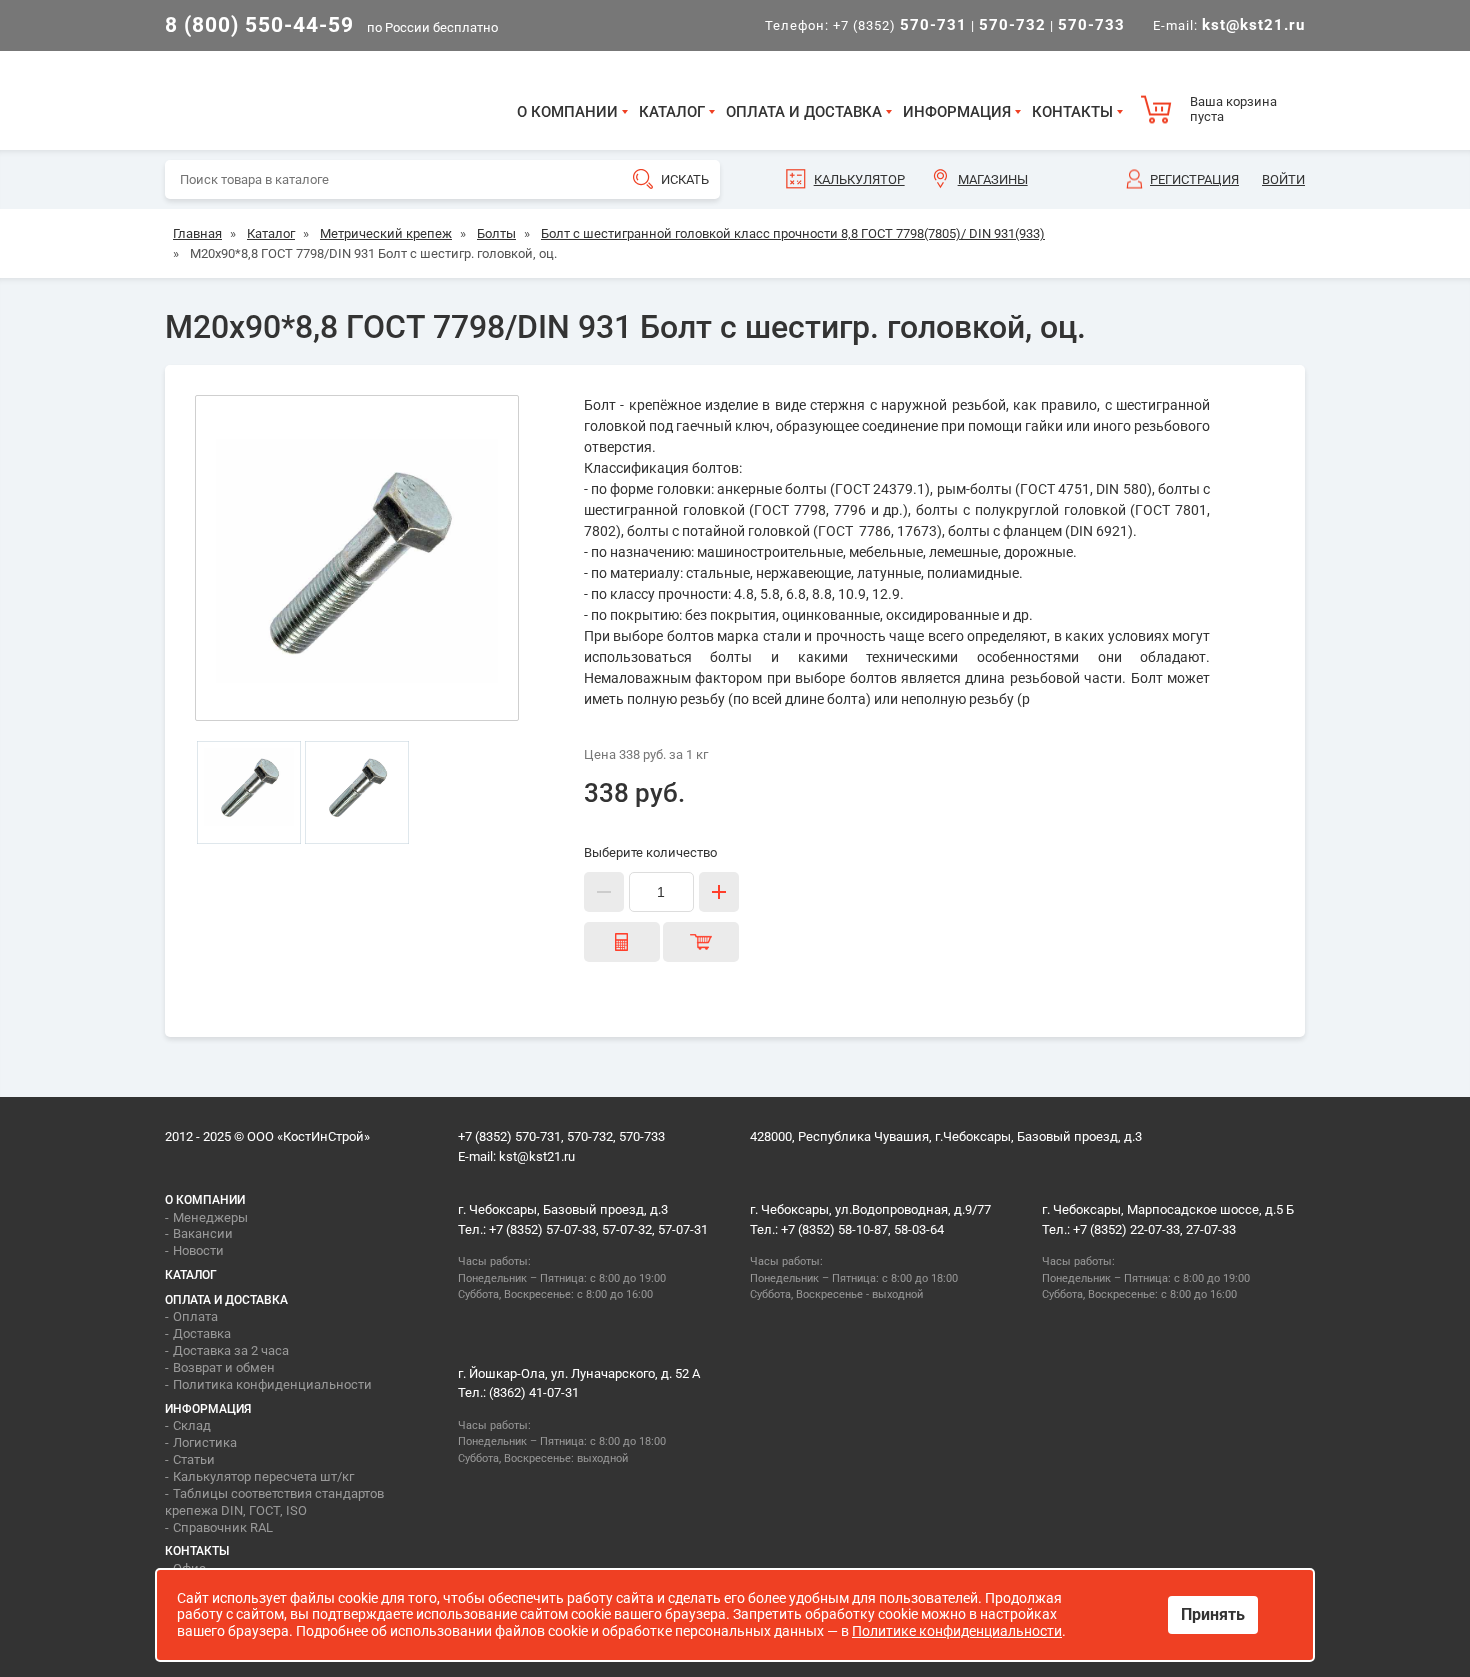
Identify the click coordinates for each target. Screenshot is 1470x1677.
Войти (1283, 179)
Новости (198, 1250)
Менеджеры (210, 1217)
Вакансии (203, 1233)
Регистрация (1194, 179)
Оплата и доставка (804, 112)
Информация (957, 112)
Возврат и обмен (224, 1367)
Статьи (194, 1459)
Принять (1213, 1614)
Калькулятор (859, 179)
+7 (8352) (900, 25)
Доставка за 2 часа (231, 1350)
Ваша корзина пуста (1233, 109)
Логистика (205, 1442)
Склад (192, 1425)
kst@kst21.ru (537, 1156)
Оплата (195, 1316)
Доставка (202, 1333)
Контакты (1072, 112)
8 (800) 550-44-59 (259, 25)
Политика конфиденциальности (272, 1384)
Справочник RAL (223, 1527)
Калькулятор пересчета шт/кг (263, 1476)
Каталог (672, 112)
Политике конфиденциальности (957, 1631)
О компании (567, 112)
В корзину (701, 942)
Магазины (993, 179)
